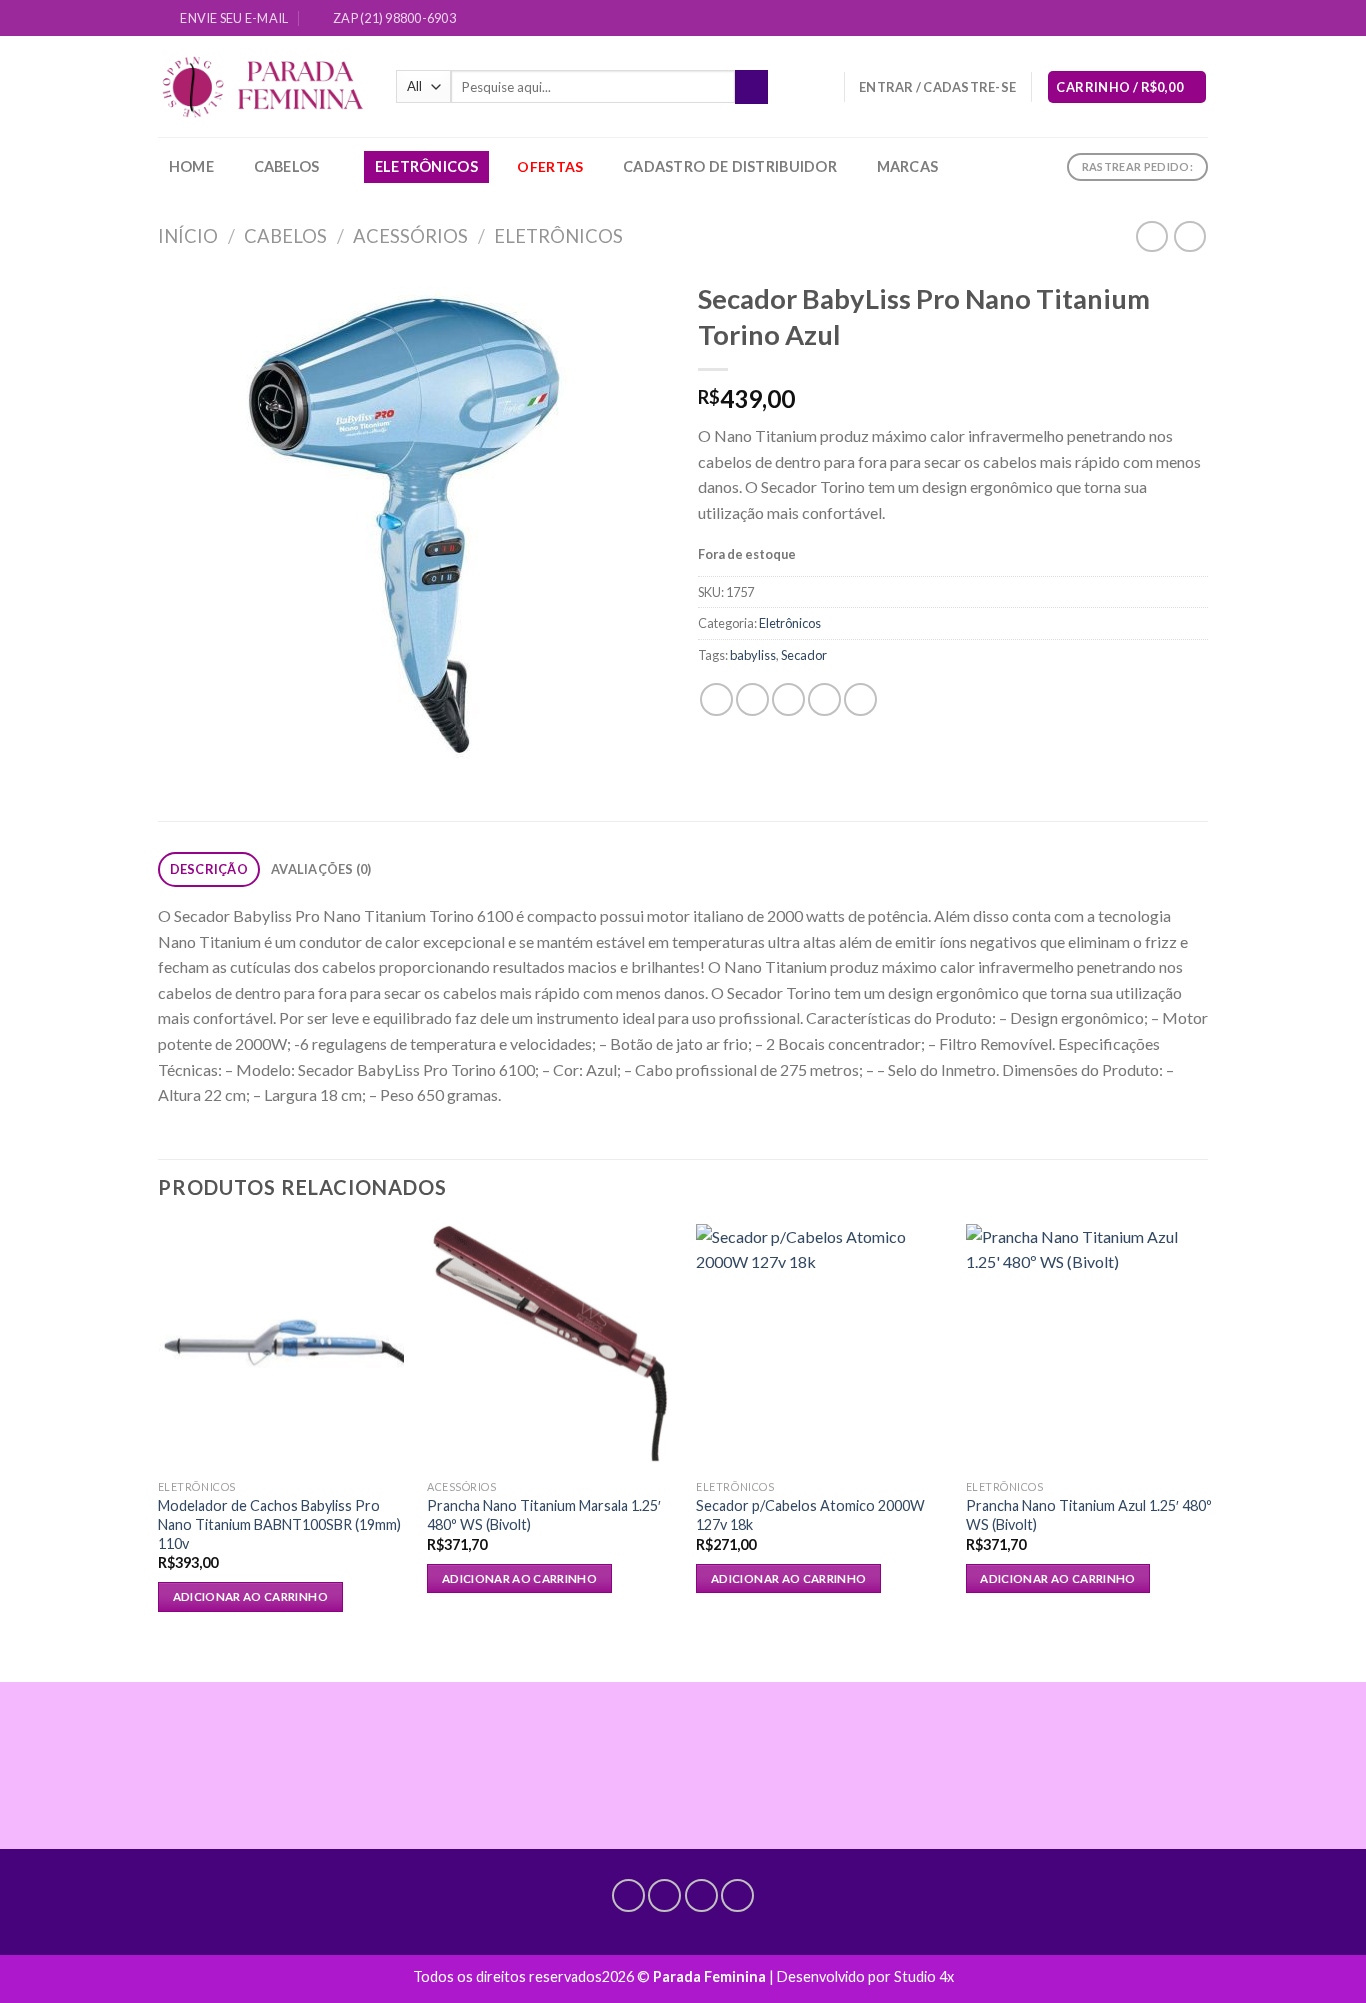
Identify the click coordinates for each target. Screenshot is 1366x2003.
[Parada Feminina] (262, 87)
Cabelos (287, 166)
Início (188, 236)
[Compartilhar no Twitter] (752, 699)
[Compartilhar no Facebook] (716, 699)
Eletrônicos (426, 166)
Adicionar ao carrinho (250, 1596)
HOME (191, 166)
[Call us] (1179, 19)
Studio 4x (924, 1976)
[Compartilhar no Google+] (860, 699)
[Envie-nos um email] (1160, 19)
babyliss (753, 655)
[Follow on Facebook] (1122, 19)
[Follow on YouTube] (1198, 19)
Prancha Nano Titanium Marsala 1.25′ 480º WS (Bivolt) (544, 1515)
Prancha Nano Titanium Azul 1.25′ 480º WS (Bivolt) (1089, 1515)
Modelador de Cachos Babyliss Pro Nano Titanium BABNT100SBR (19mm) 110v (279, 1524)
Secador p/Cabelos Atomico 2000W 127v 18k (810, 1515)
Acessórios (410, 236)
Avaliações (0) (321, 869)
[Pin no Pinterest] (824, 699)
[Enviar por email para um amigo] (788, 699)
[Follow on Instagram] (1141, 19)
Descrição (209, 869)
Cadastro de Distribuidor (730, 166)
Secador (804, 655)
